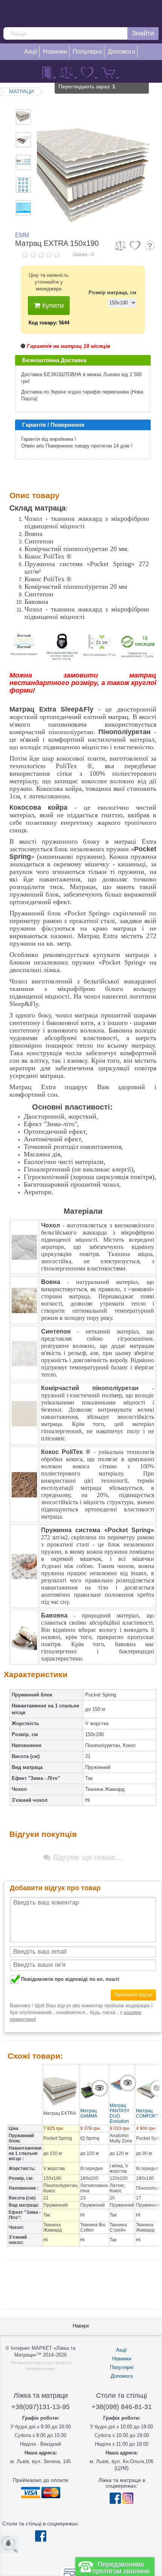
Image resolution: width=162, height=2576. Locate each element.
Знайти (143, 33)
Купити (52, 306)
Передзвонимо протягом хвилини (121, 2568)
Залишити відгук (133, 1995)
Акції (121, 2350)
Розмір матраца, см (112, 292)
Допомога (122, 2376)
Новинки (122, 2359)
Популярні (122, 2367)
